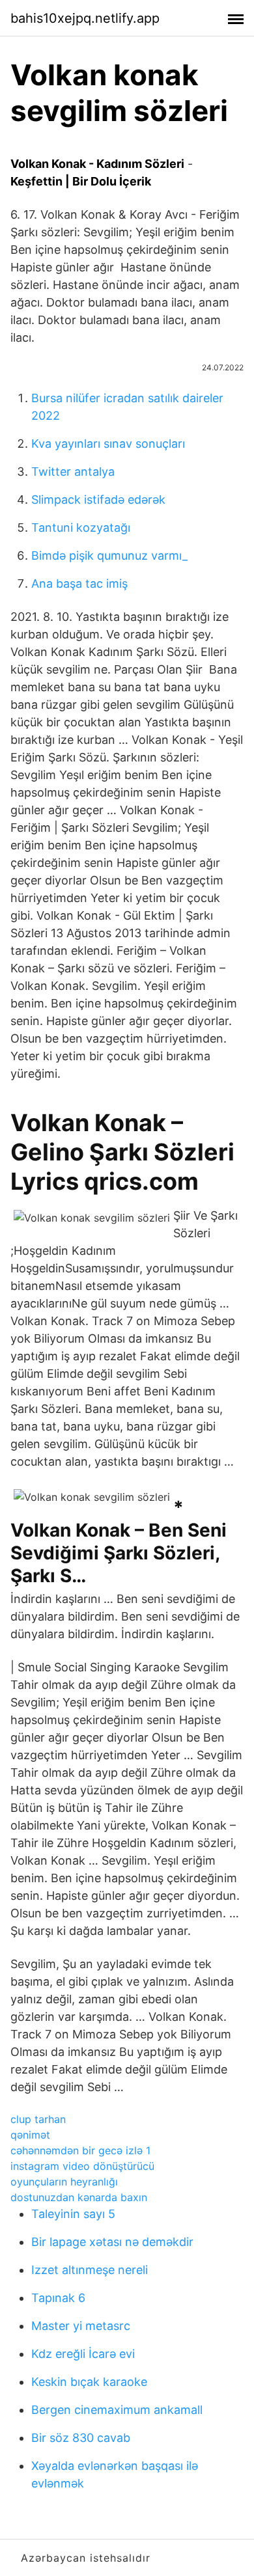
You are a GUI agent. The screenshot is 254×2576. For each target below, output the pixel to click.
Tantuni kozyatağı (81, 528)
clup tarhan (38, 2119)
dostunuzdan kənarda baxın (79, 2197)
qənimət (30, 2135)
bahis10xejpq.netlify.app (85, 18)
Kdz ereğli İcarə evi (83, 2354)
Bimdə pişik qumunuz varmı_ (109, 555)
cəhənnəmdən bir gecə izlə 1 (80, 2150)
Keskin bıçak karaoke (89, 2382)
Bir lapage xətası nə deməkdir (112, 2242)
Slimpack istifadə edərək (98, 500)
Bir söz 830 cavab (81, 2438)
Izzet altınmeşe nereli (90, 2270)
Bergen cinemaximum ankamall (117, 2410)
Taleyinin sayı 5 (73, 2214)
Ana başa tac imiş (79, 583)
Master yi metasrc (81, 2326)
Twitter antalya (73, 472)
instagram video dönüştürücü (82, 2166)
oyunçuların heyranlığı (64, 2182)
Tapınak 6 (58, 2298)
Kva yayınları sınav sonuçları (108, 444)
